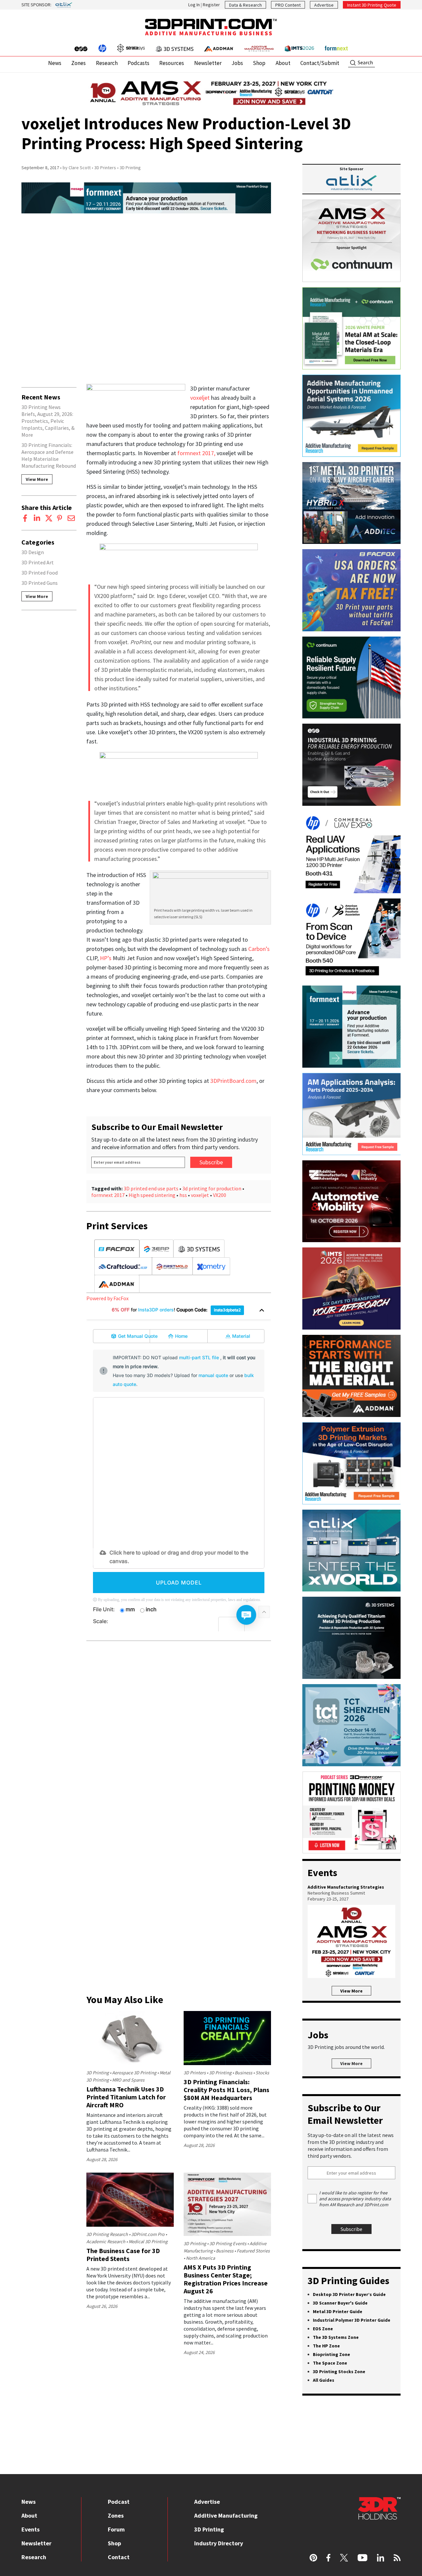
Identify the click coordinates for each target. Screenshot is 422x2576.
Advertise (324, 5)
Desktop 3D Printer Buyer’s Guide (349, 2294)
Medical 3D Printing (148, 2242)
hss (183, 1195)
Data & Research (245, 5)
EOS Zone (323, 2329)
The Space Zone (330, 2363)
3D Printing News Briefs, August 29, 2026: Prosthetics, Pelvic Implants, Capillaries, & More (48, 421)
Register (211, 5)
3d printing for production (212, 1188)
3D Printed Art (38, 562)
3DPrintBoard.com (233, 1081)
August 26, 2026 (102, 2306)
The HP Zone (326, 2346)
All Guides (324, 2380)
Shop (259, 63)
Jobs (237, 63)
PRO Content (288, 5)
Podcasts (138, 63)
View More (37, 479)
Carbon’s (259, 949)
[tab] (117, 1249)
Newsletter (208, 63)
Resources (172, 63)
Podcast (119, 2502)
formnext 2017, (197, 453)
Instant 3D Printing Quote (372, 5)
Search (365, 62)
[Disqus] (179, 1731)
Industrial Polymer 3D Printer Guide (352, 2320)
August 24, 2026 (199, 2352)
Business (243, 2073)
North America (200, 2258)
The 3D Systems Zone (336, 2337)
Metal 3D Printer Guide (338, 2311)
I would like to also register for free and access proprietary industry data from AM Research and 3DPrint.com (355, 2199)
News (55, 63)
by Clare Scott (77, 168)
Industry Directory (219, 2543)
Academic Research (106, 2242)
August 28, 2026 (102, 2159)
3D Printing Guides (348, 2280)
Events (30, 2529)
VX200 (220, 1195)
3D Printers (105, 168)
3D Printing (130, 168)
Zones (78, 63)
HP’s (106, 958)
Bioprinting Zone (332, 2354)
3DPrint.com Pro (148, 2234)
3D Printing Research (107, 2234)
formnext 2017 (108, 1195)
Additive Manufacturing (226, 2515)
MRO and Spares (128, 2080)
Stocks (262, 2073)
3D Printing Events (228, 2244)
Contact (119, 2557)
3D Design (33, 552)
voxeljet (201, 398)
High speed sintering (152, 1195)
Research (107, 63)
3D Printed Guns (40, 583)
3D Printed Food (40, 573)
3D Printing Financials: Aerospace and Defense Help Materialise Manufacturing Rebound (49, 455)
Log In (194, 5)
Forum (116, 2529)
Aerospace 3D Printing (134, 2073)
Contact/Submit (320, 63)
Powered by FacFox (107, 1298)
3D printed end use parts (151, 1188)
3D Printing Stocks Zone (339, 2372)
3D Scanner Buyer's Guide (340, 2303)
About (283, 63)
